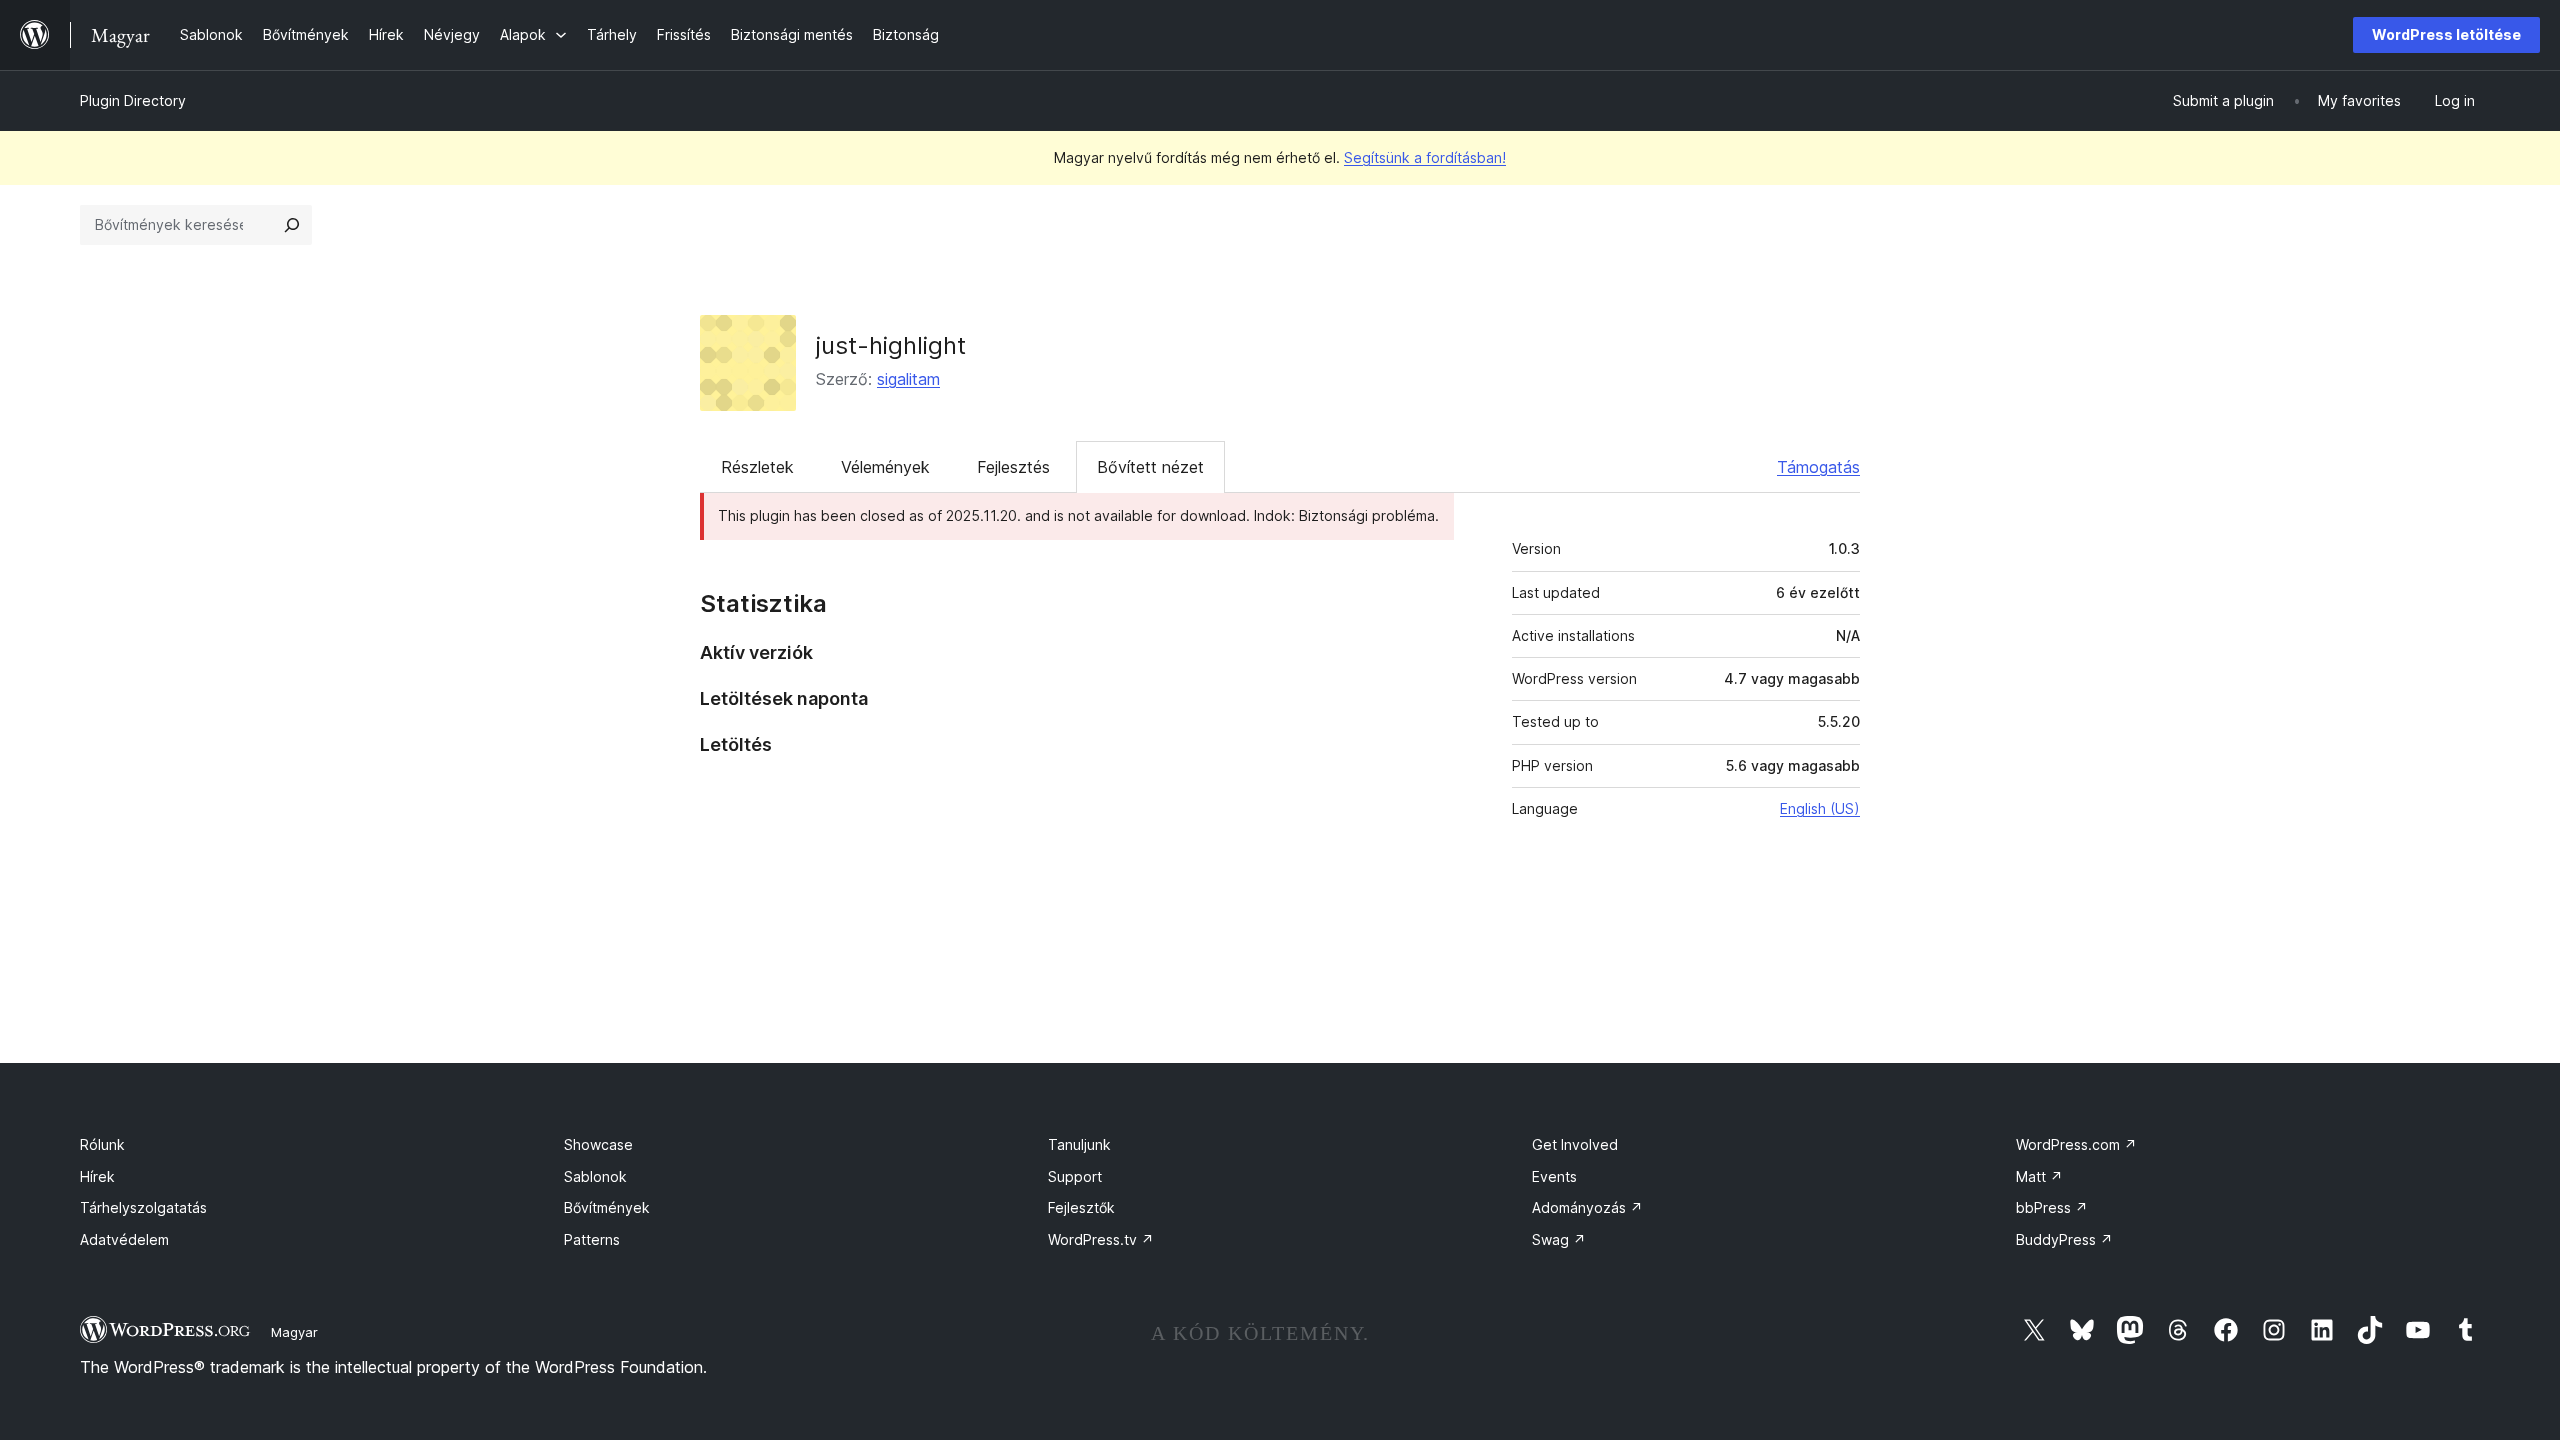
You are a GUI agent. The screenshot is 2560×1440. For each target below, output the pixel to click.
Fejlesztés (1013, 467)
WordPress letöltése (2446, 34)
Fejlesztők (1081, 1207)
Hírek (97, 1176)
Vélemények (885, 467)
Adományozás (1587, 1207)
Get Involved (1575, 1144)
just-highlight (891, 345)
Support (1075, 1176)
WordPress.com (2076, 1144)
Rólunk (102, 1144)
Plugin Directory (133, 100)
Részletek (757, 467)
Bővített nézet (1150, 467)
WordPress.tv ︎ (1101, 1239)
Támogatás (1818, 467)
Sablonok (595, 1176)
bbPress (2052, 1207)
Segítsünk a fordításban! (1425, 157)
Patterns (592, 1239)
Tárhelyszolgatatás (143, 1207)
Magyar (294, 1332)
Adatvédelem (124, 1239)
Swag (1559, 1239)
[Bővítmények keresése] (292, 225)
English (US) (1820, 808)
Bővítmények (607, 1207)
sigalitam (908, 379)
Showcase (598, 1144)
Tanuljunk (1079, 1144)
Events (1554, 1176)
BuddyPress (2064, 1239)
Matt (2039, 1176)
